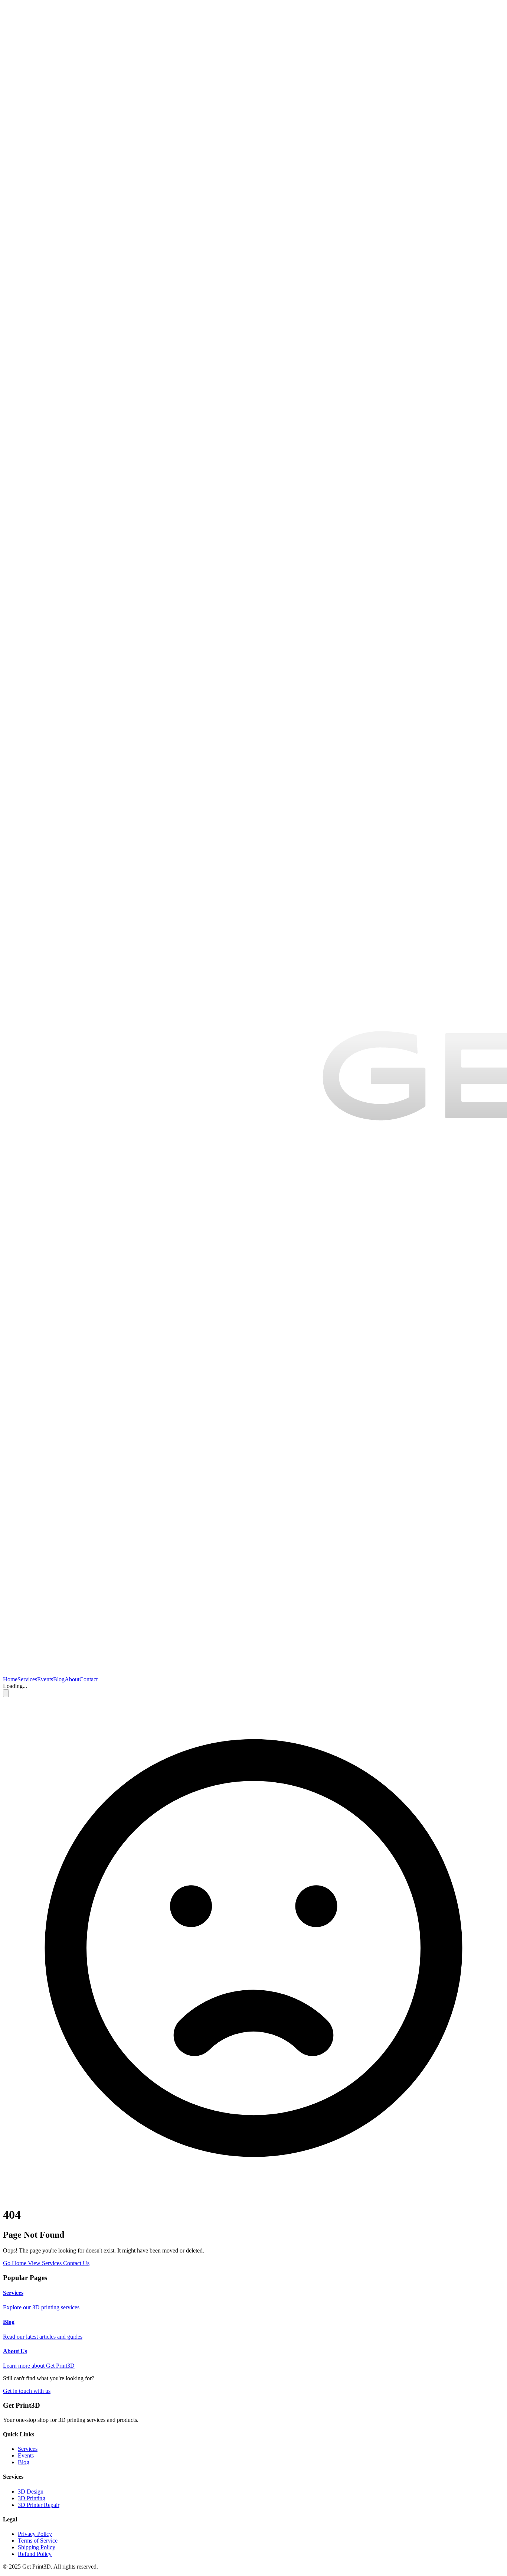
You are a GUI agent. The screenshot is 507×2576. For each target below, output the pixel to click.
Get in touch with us (27, 2391)
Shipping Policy (37, 2547)
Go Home (15, 2263)
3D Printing (32, 2498)
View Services (45, 2263)
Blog (59, 1679)
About (72, 1679)
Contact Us (76, 2263)
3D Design (31, 2492)
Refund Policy (35, 2554)
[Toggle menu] (6, 1693)
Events (45, 1679)
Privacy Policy (35, 2534)
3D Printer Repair (39, 2505)
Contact (89, 1679)
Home (10, 1679)
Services (27, 1679)
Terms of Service (38, 2541)
